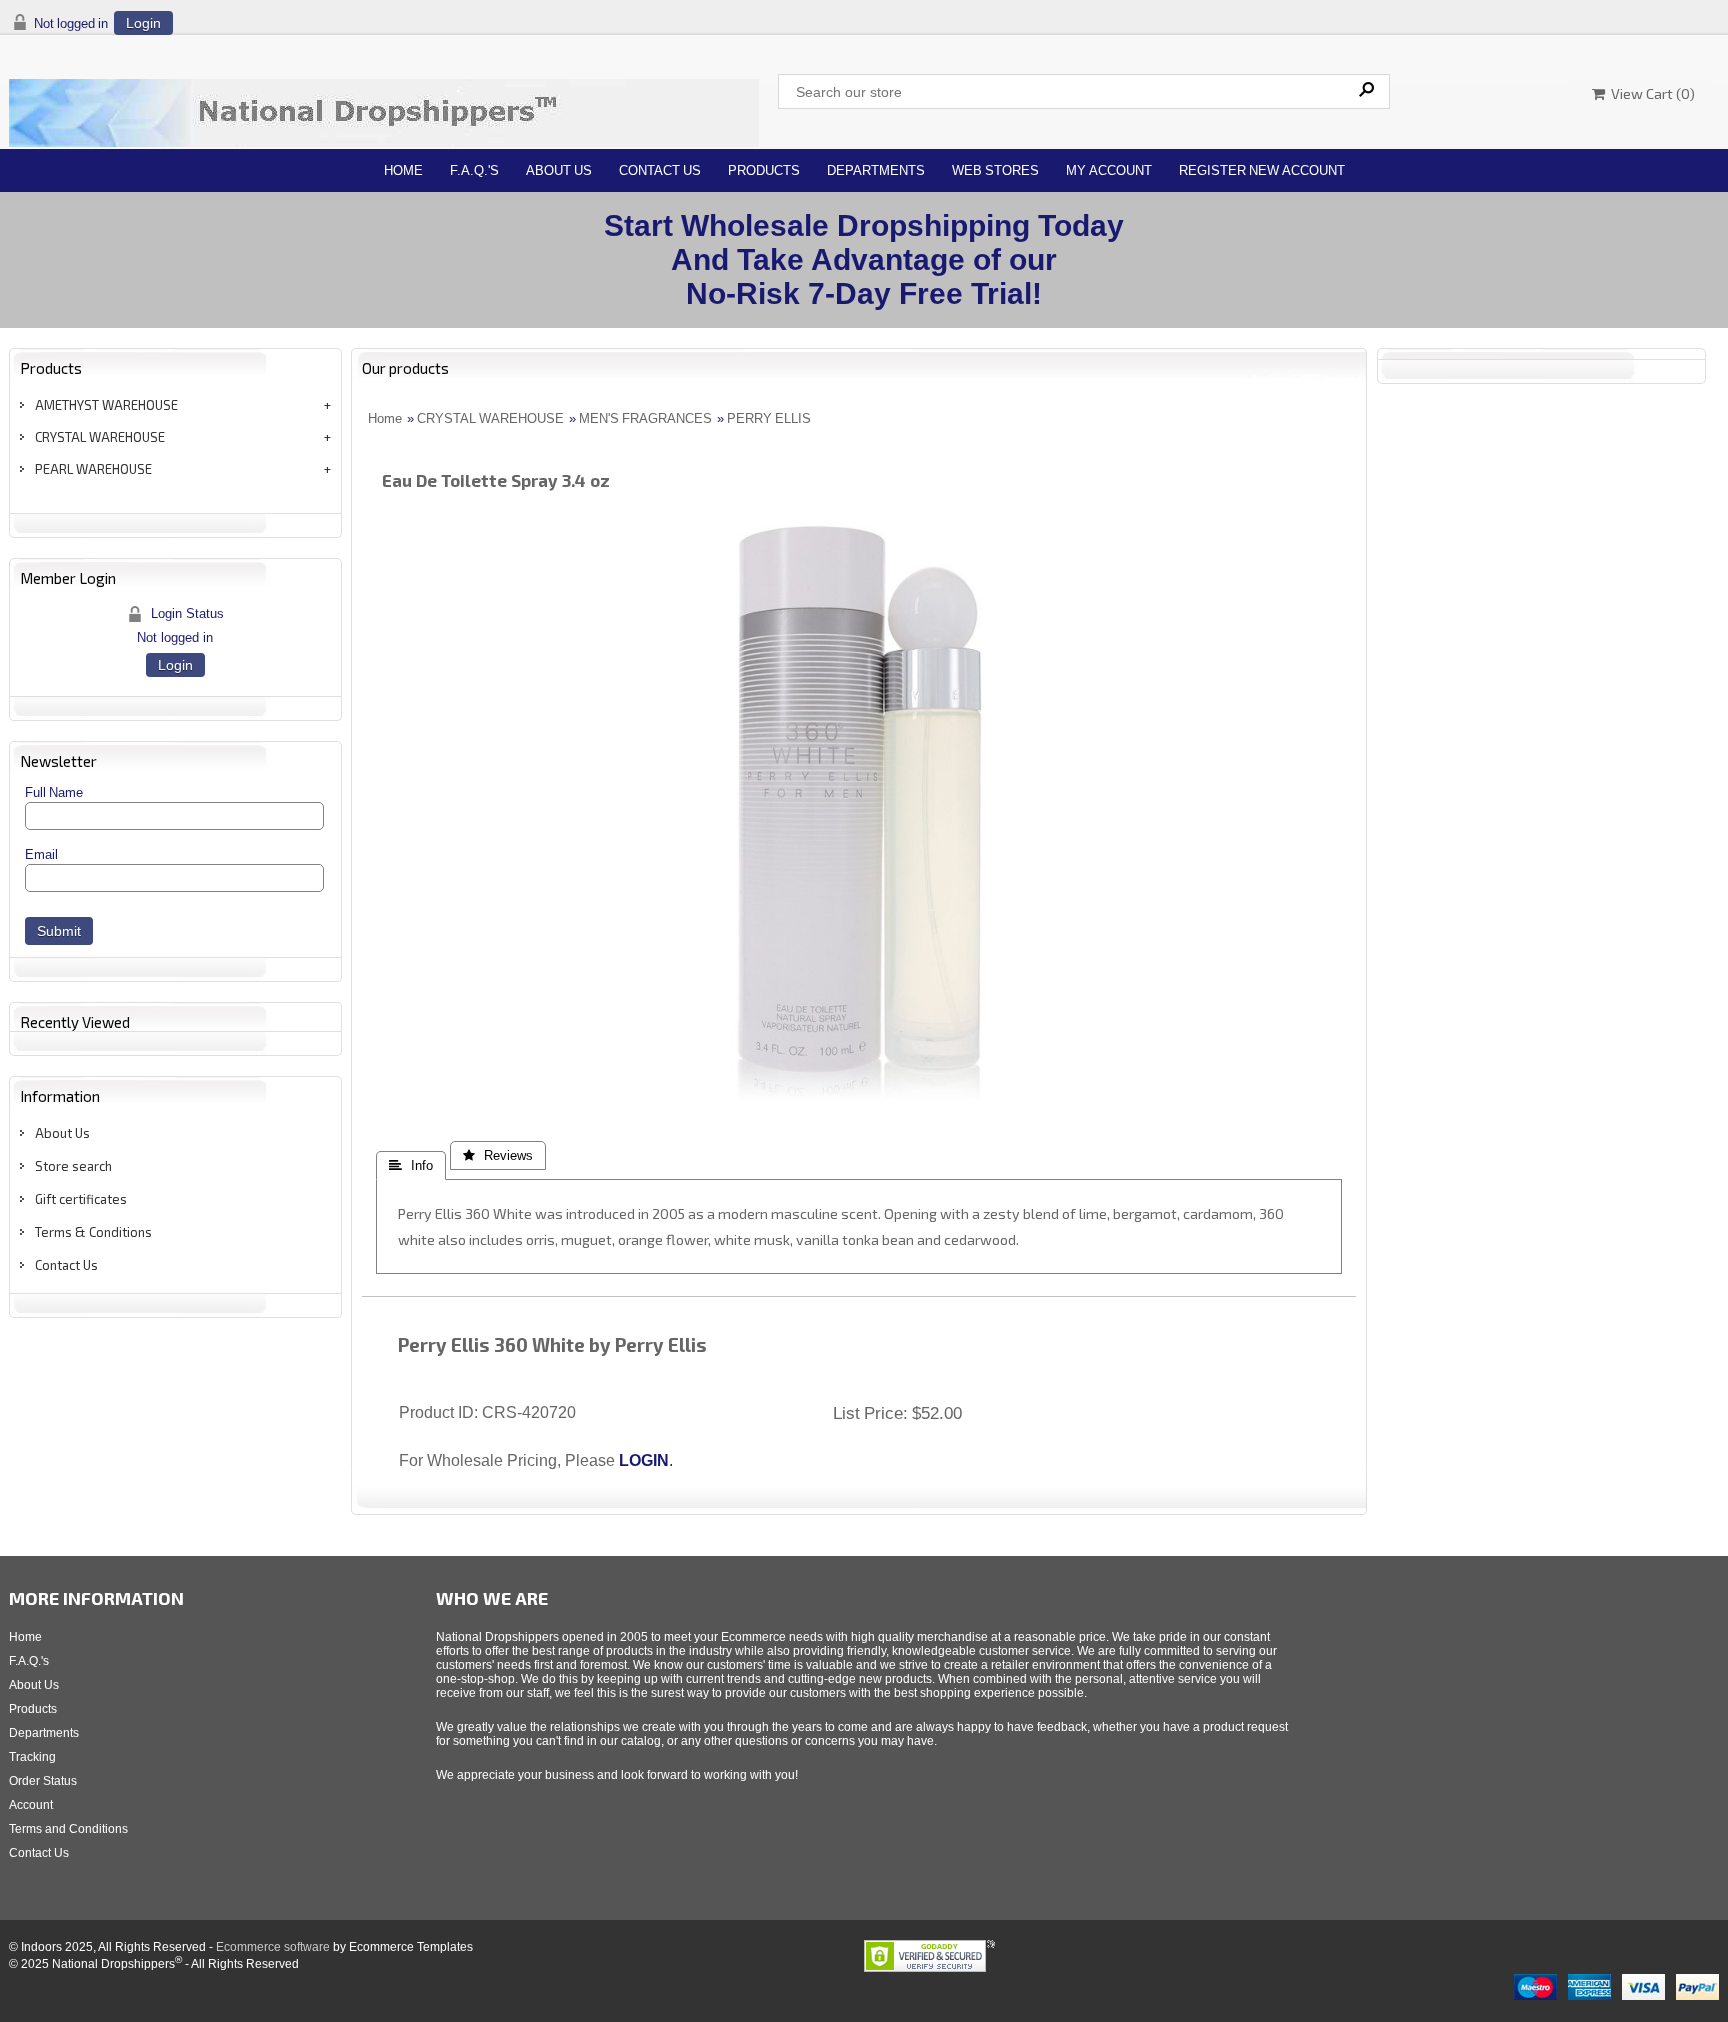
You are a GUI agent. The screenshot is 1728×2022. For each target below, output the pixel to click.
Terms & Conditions (93, 1232)
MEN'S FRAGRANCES (645, 418)
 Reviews (498, 1155)
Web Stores (995, 170)
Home (403, 170)
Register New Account (1262, 170)
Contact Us (660, 170)
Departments (876, 170)
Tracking (32, 1757)
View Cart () (1650, 93)
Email (41, 854)
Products (764, 170)
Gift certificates (81, 1199)
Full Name (54, 792)
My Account (1109, 170)
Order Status (43, 1781)
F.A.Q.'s (474, 170)
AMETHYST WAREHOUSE (106, 405)
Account (31, 1805)
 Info (411, 1165)
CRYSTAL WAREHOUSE (100, 437)
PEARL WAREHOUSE (93, 469)
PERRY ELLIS (769, 418)
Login (143, 23)
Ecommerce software (273, 1947)
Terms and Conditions (68, 1829)
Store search (73, 1166)
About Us (559, 170)
